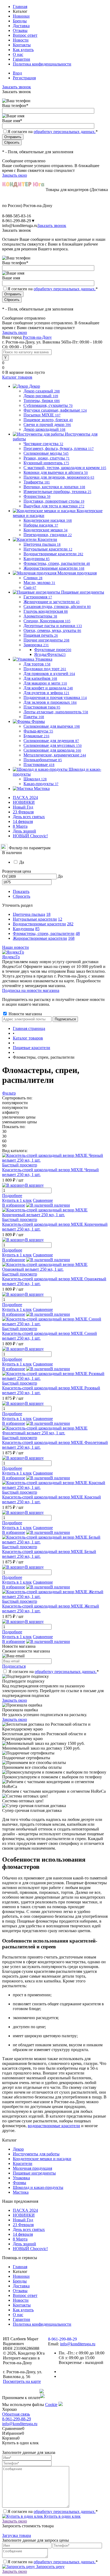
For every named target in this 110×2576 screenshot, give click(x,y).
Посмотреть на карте (22, 2381)
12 (60, 919)
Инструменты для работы (36, 2154)
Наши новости (15, 947)
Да (22, 862)
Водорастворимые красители (39, 924)
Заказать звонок (17, 87)
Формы (19, 2183)
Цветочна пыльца (29, 914)
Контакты (22, 45)
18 (48, 914)
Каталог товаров (17, 377)
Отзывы (20, 30)
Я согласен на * (54, 1672)
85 (37, 929)
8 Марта (20, 826)
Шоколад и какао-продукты (38, 2187)
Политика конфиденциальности (42, 64)
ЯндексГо (11, 957)
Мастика (21, 2192)
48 (78, 933)
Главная (20, 7)
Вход (17, 73)
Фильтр (9, 1093)
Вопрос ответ (25, 35)
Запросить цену (50, 2567)
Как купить (23, 50)
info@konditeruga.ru (20, 225)
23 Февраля (23, 812)
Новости (21, 40)
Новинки (21, 16)
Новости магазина (25, 1014)
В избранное (14, 1205)
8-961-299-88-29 (17, 2419)
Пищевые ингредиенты (34, 2173)
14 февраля (23, 821)
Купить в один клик (62, 2516)
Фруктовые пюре (53, 650)
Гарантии (21, 59)
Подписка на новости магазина (31, 990)
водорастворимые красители (54, 2126)
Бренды (20, 21)
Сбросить (21, 896)
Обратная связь (16, 2414)
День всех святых (29, 817)
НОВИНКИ (24, 802)
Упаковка (21, 2178)
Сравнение (43, 1200)
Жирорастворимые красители (40, 938)
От (5, 876)
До (60, 876)
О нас (18, 54)
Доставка (21, 26)
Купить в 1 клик (17, 1200)
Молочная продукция (32, 2168)
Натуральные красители (35, 919)
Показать (21, 891)
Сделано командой (21, 2391)
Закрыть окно (15, 175)
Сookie (51, 2405)
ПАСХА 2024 (25, 798)
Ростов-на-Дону (37, 337)
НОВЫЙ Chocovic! (30, 836)
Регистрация (24, 78)
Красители (23, 2163)
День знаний (24, 831)
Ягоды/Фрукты (50, 654)
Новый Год (23, 807)
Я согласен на (53, 132)
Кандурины (23, 929)
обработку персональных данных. (65, 132)
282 (70, 924)
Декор (18, 2149)
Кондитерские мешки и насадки (42, 2159)
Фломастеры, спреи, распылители (44, 933)
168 (71, 938)
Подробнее (12, 1196)
